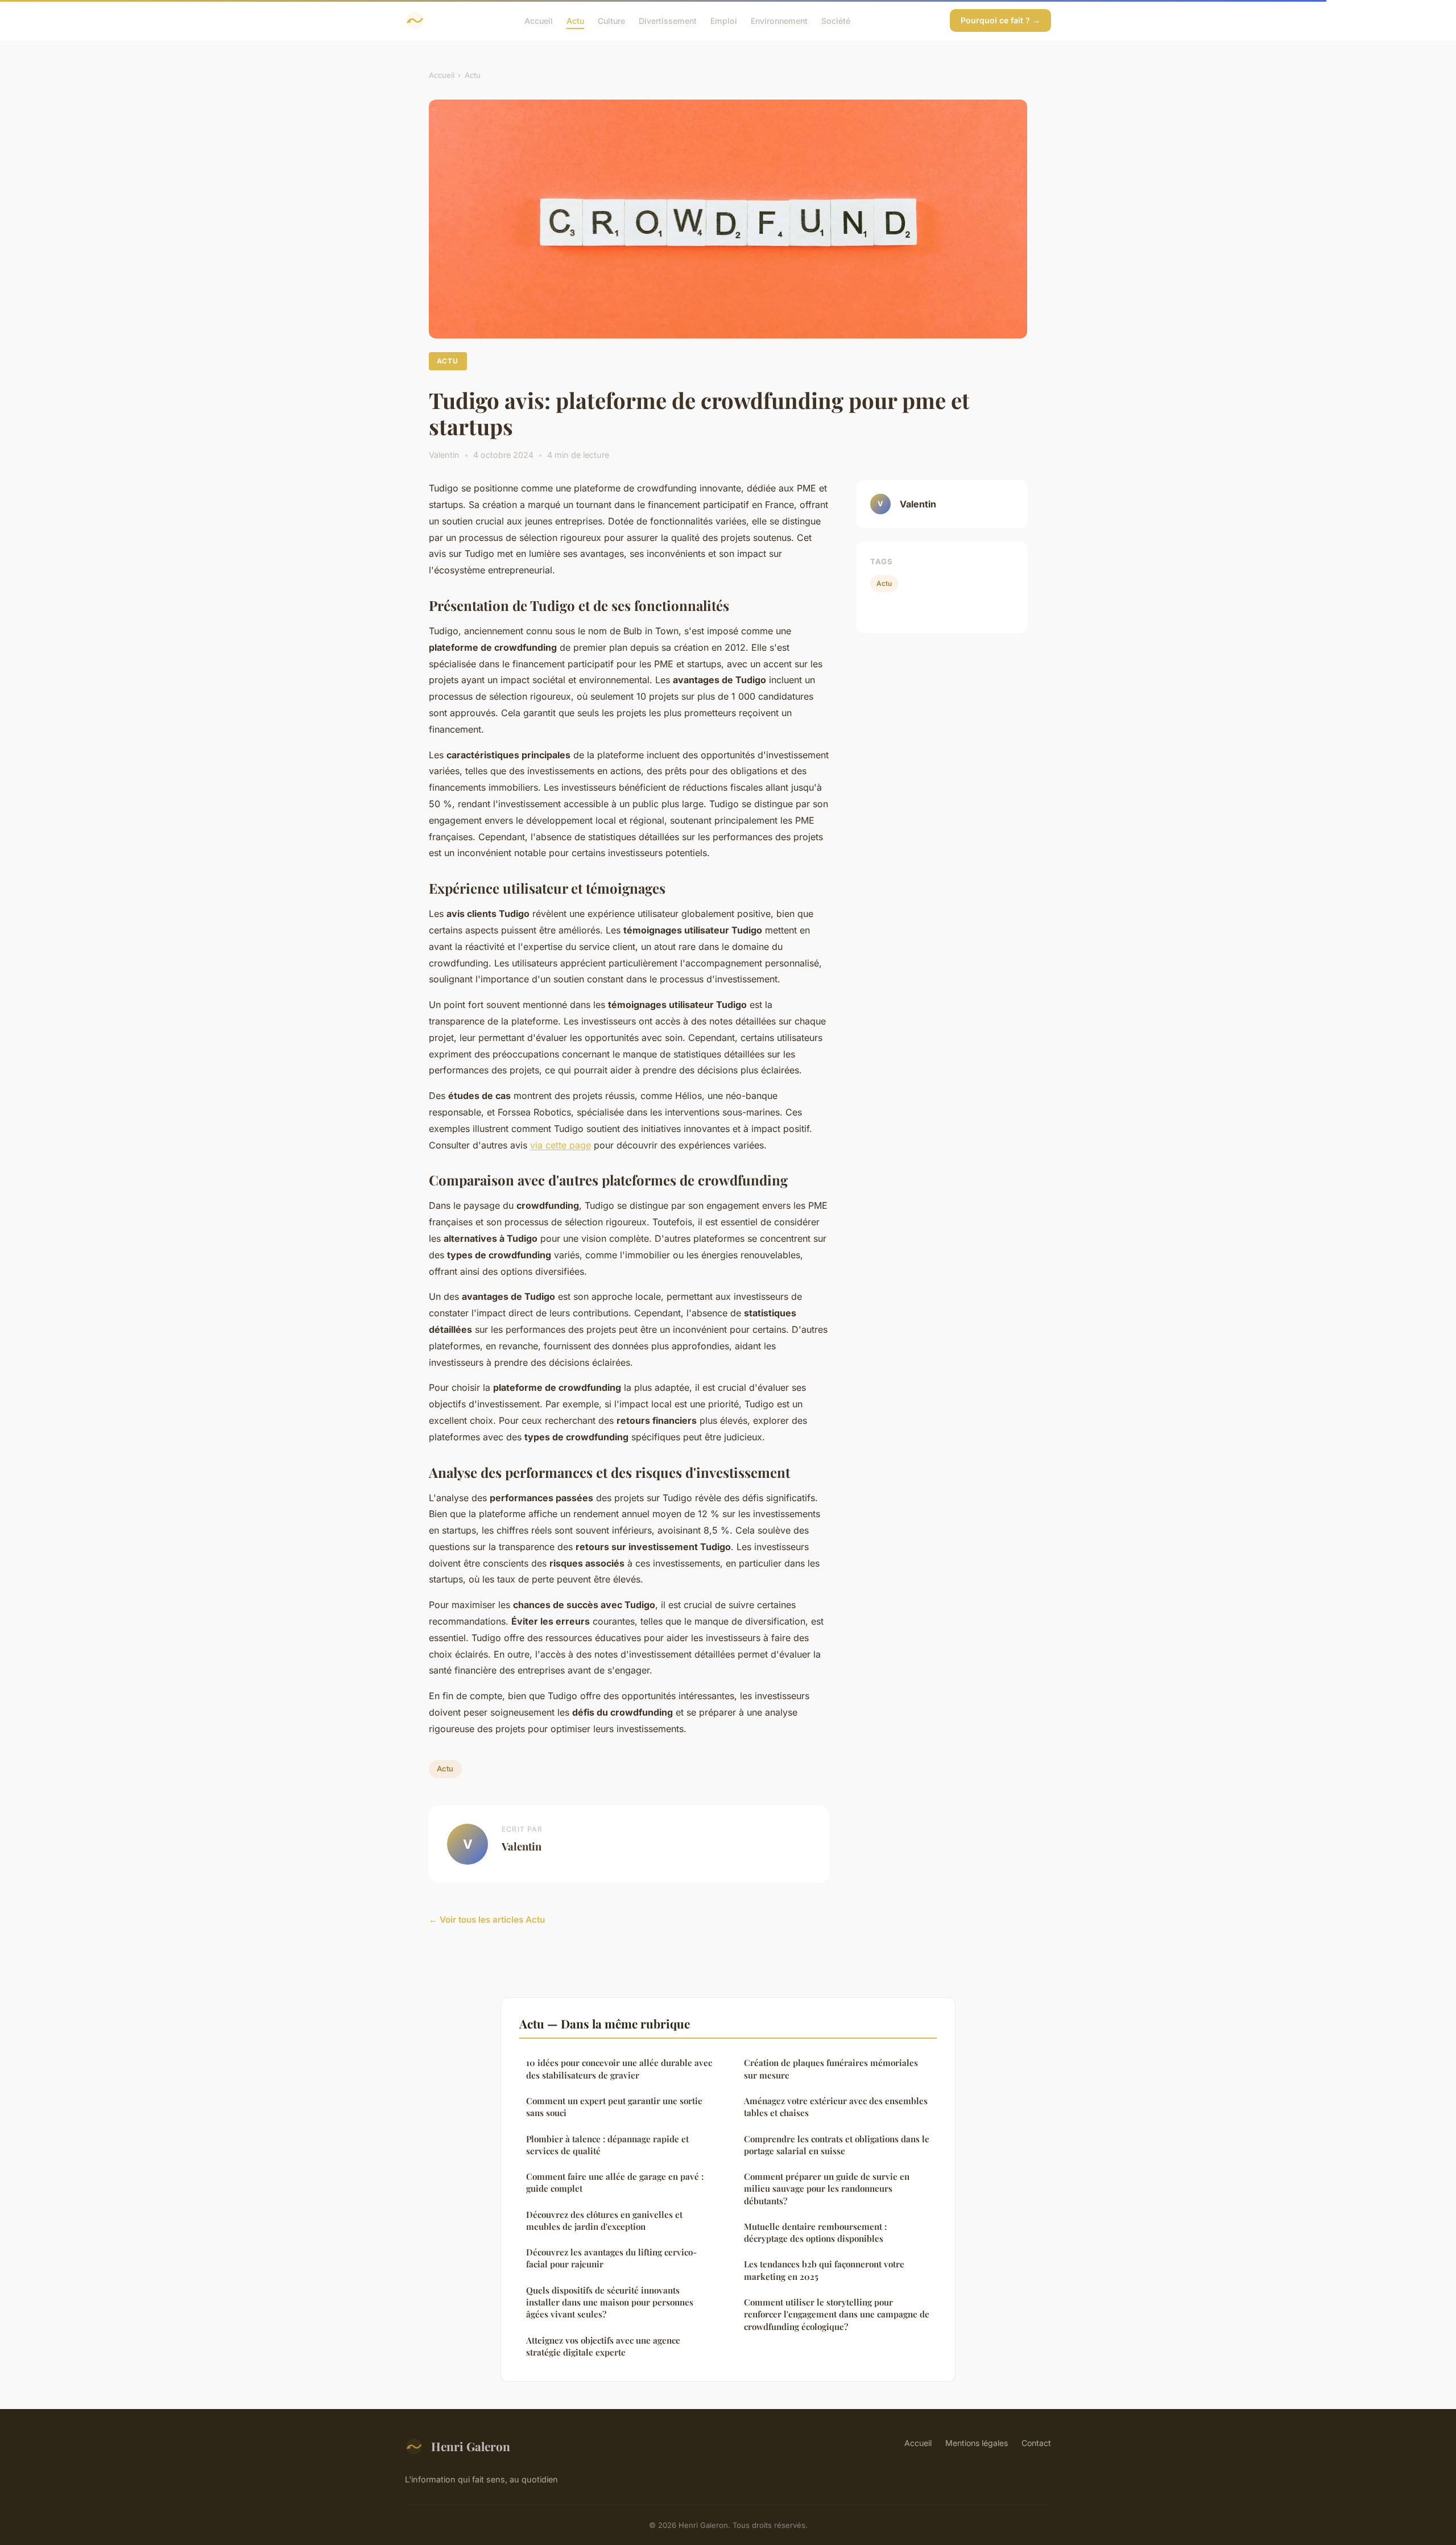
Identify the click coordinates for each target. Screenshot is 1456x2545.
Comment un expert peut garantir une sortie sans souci (614, 2107)
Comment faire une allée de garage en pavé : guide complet (615, 2182)
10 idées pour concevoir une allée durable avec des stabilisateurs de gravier (619, 2069)
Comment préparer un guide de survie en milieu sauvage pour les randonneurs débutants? (827, 2189)
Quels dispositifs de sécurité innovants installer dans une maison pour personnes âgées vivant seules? (610, 2302)
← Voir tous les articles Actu (487, 1920)
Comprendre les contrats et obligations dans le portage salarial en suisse (837, 2145)
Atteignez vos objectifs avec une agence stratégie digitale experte (603, 2346)
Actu (575, 20)
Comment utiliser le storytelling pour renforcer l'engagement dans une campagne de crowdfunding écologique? (837, 2314)
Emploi (724, 20)
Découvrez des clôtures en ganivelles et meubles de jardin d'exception (604, 2220)
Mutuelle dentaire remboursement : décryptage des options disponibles (815, 2232)
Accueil (539, 20)
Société (836, 20)
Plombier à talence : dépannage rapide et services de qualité (607, 2145)
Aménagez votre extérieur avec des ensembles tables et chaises (836, 2107)
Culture (611, 20)
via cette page (561, 1145)
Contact (1036, 2443)
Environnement (779, 20)
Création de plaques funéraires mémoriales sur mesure (831, 2069)
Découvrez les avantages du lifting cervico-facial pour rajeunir (611, 2258)
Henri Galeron (471, 2446)
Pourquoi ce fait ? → (1000, 20)
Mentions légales (977, 2443)
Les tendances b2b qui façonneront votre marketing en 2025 (824, 2270)
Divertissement (668, 20)
